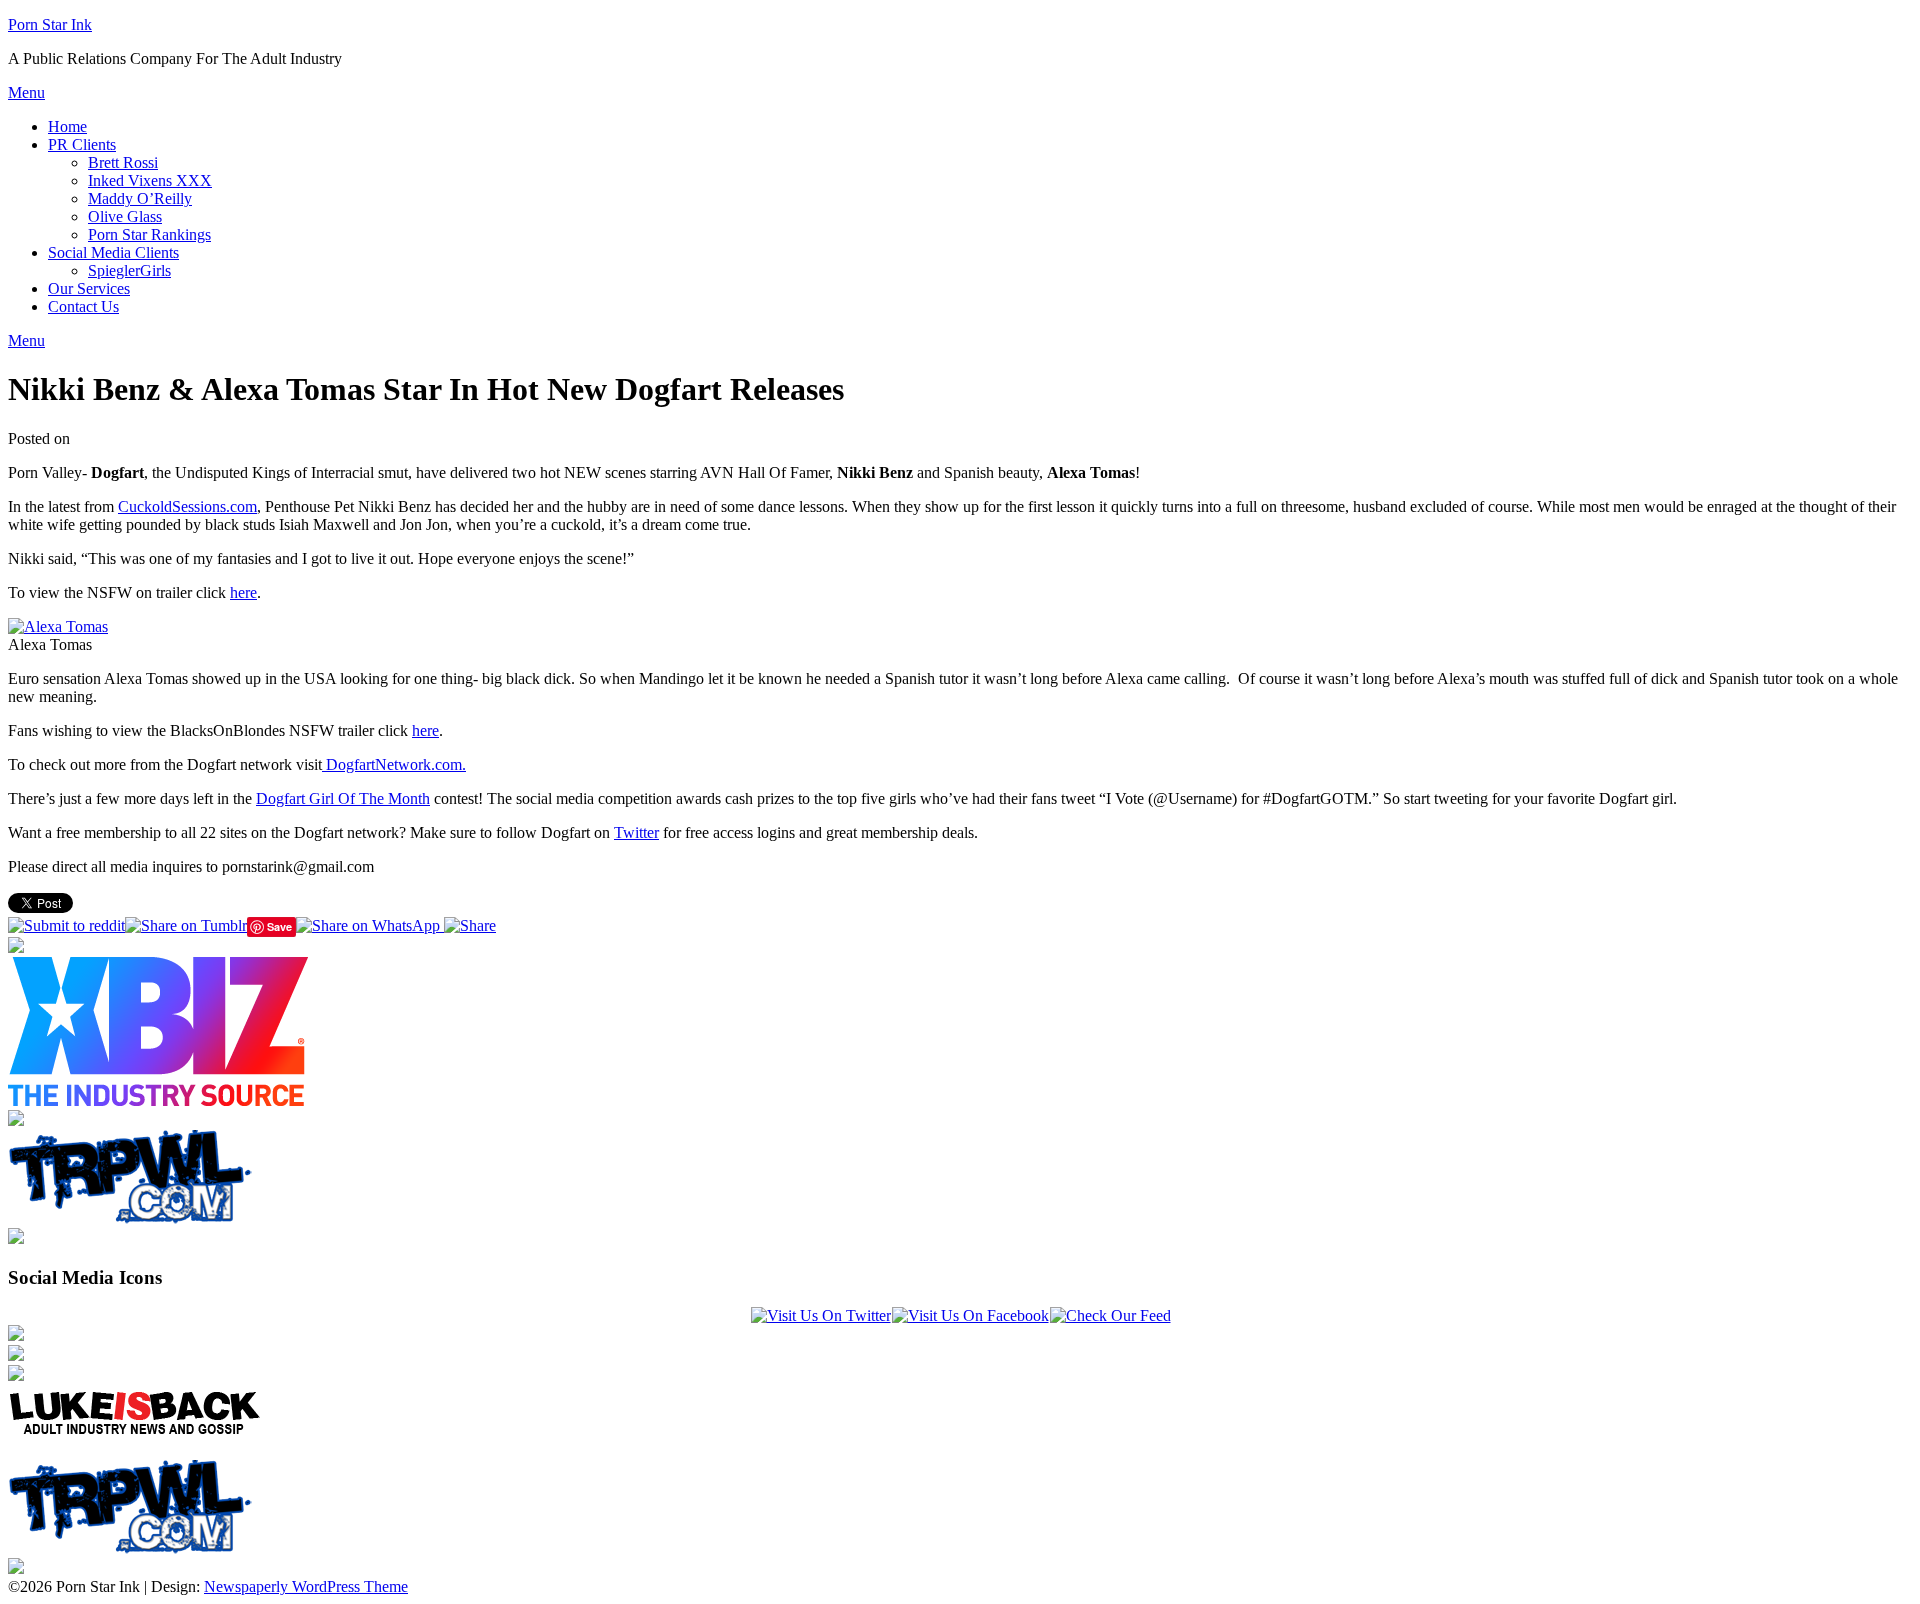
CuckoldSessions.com (187, 506)
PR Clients (82, 144)
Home (67, 126)
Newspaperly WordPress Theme (306, 1586)
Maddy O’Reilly (140, 198)
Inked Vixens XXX (150, 180)
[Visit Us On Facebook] (970, 1315)
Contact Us (83, 306)
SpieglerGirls (129, 270)
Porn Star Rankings (149, 234)
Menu (26, 92)
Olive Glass (125, 216)
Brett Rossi (123, 162)
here (243, 592)
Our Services (89, 288)
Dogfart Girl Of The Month (343, 798)
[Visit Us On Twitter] (820, 1315)
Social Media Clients (113, 252)
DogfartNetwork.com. (394, 764)
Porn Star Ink (50, 24)
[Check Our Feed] (1110, 1315)
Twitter (636, 832)
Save (279, 926)
